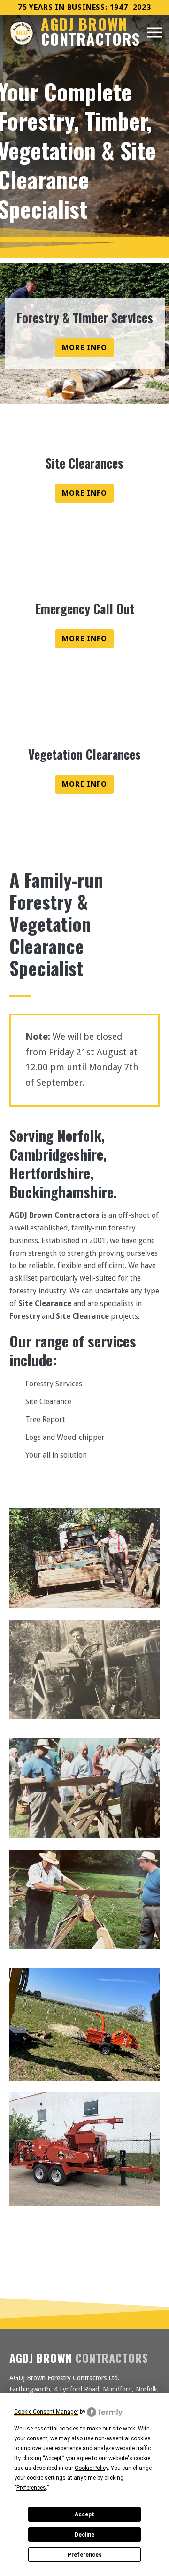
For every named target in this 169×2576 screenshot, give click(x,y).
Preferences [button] (31, 2488)
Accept (84, 2514)
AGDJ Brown (90, 32)
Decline (84, 2535)
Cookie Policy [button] (91, 2468)
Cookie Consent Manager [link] (46, 2412)
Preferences (85, 2555)
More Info (84, 348)
